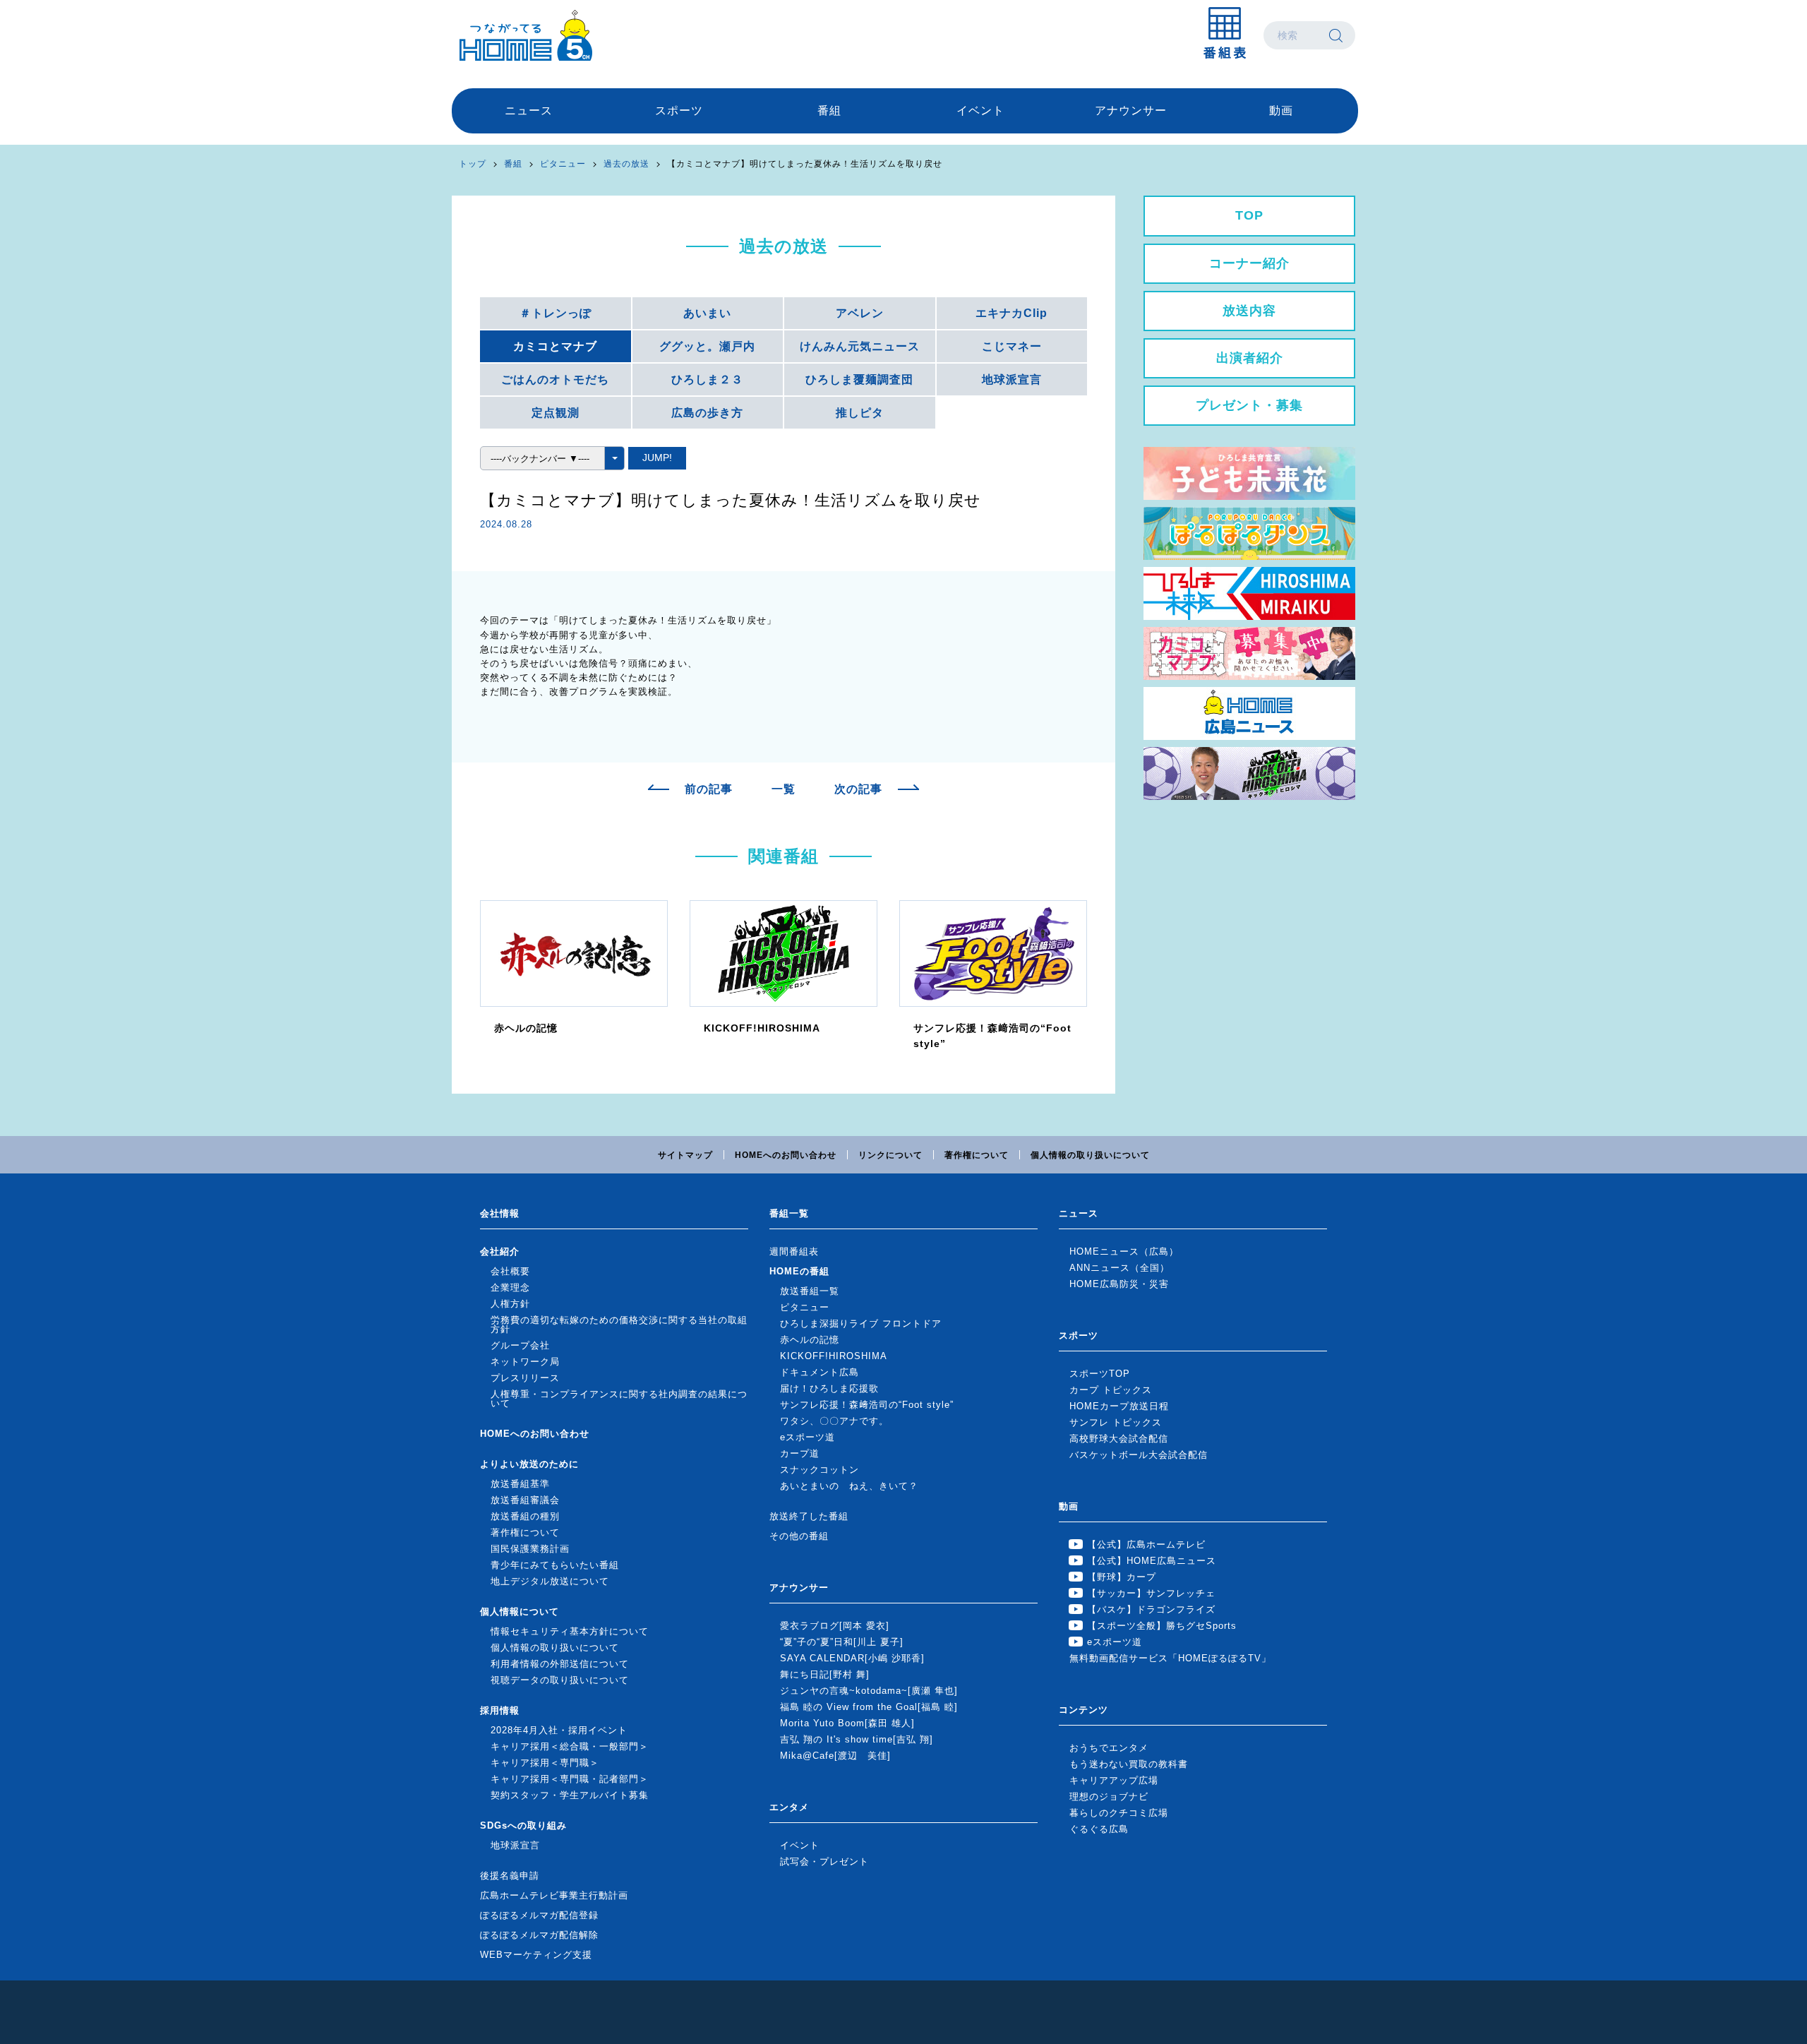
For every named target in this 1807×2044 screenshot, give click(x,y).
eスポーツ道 (808, 1437)
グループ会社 (520, 1345)
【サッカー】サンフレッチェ (1151, 1593)
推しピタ (860, 413)
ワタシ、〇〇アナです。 (834, 1421)
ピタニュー (563, 164)
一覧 (784, 789)
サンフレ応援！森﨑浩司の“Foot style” (867, 1405)
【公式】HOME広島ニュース (1152, 1561)
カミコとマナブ (555, 346)
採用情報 (500, 1710)
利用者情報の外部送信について (560, 1664)
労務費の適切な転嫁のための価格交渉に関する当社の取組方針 (619, 1325)
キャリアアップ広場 (1114, 1780)
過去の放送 (626, 164)
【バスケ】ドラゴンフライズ (1151, 1609)
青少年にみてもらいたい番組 (555, 1565)
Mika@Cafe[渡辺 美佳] (835, 1756)
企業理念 (510, 1287)
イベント (980, 110)
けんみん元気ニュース (860, 346)
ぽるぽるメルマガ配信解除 (539, 1935)
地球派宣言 (1012, 379)
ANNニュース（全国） (1119, 1268)
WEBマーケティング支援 (536, 1955)
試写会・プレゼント (824, 1861)
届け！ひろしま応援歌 (829, 1388)
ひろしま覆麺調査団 (859, 379)
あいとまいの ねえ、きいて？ (849, 1486)
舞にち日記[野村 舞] (825, 1674)
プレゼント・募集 (1249, 405)
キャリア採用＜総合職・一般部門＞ (570, 1746)
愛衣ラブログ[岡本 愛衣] (835, 1626)
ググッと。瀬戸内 (707, 346)
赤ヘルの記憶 (810, 1340)
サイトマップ (685, 1155)
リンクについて (890, 1155)
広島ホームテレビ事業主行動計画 (554, 1895)
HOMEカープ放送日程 (1119, 1406)
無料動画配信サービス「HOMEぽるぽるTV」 (1170, 1658)
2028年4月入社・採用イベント (559, 1730)
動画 (1281, 110)
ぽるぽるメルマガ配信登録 (539, 1915)
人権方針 (510, 1304)
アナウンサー (1131, 110)
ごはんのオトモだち (555, 379)
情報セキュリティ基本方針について (570, 1631)
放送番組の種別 (525, 1516)
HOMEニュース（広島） (1124, 1251)
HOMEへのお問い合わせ (786, 1155)
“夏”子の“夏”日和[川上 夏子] (842, 1642)
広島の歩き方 (707, 413)
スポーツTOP (1100, 1374)
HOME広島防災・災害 (1119, 1284)
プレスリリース (525, 1378)
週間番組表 (794, 1251)
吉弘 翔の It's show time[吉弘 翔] (857, 1739)
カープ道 (800, 1453)
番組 (829, 110)
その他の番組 (799, 1536)
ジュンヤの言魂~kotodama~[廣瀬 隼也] (869, 1691)
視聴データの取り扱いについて (560, 1680)
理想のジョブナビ (1109, 1797)
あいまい (707, 313)
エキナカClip (1011, 313)
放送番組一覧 (810, 1291)
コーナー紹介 (1249, 263)
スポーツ (679, 110)
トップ (473, 164)
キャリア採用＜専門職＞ (545, 1763)
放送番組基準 (520, 1484)
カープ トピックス (1111, 1390)
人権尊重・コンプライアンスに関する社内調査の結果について (619, 1399)
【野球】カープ (1122, 1577)
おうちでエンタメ (1109, 1748)
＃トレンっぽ (556, 313)
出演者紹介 (1250, 358)
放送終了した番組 (809, 1516)
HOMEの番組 (799, 1271)
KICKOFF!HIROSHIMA (834, 1356)
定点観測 (556, 413)
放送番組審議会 (525, 1500)
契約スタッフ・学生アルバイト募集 (570, 1795)
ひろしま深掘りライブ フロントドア (861, 1323)
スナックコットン (820, 1470)
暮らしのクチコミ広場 (1119, 1813)
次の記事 (858, 789)
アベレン (860, 313)
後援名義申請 (510, 1876)
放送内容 (1249, 311)
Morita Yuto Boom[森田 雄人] (847, 1723)
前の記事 (709, 789)
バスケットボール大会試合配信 (1139, 1455)
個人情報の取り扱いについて (1090, 1155)
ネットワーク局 (525, 1362)
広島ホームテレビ (526, 35)
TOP (1249, 215)
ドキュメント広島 (820, 1372)
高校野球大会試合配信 (1119, 1439)
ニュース (529, 110)
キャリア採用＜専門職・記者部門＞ (570, 1779)
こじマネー (1012, 346)
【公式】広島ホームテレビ (1146, 1544)
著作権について (977, 1155)
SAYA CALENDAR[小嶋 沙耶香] (852, 1658)
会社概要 (510, 1271)
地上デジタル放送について (550, 1581)
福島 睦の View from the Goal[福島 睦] (869, 1707)
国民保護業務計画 (530, 1549)
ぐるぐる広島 (1099, 1829)
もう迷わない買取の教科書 (1129, 1764)
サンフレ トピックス (1116, 1422)
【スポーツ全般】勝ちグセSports (1162, 1626)
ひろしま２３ (707, 379)
